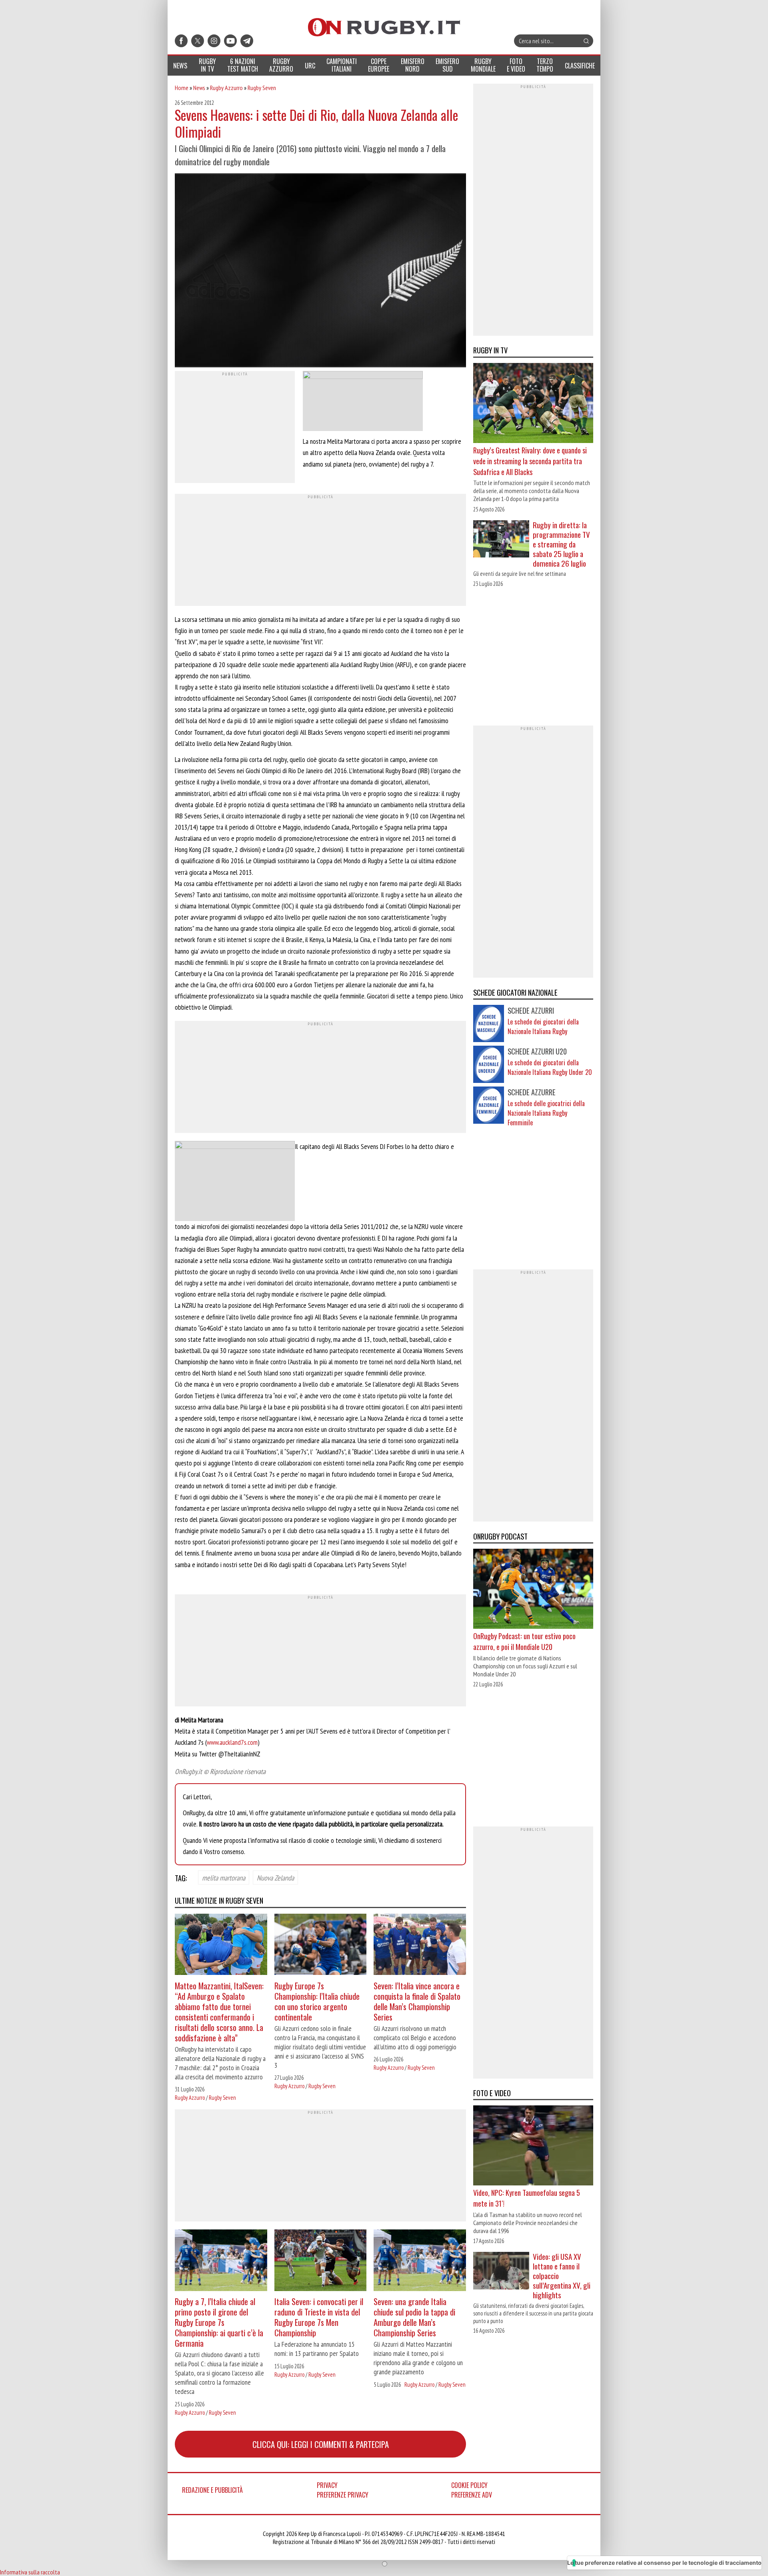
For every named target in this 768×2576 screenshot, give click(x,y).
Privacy (327, 2485)
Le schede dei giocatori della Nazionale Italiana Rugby (543, 1026)
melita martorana (224, 1877)
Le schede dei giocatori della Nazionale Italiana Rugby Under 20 (550, 1067)
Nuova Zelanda (275, 1877)
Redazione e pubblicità (212, 2490)
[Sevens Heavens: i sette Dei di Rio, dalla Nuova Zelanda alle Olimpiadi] (320, 271)
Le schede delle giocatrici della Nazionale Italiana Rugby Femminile (546, 1113)
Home (182, 88)
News (199, 88)
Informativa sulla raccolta (30, 2572)
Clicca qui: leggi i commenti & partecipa (321, 2444)
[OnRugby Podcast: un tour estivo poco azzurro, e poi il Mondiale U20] (533, 1590)
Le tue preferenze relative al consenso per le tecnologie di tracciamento (664, 2563)
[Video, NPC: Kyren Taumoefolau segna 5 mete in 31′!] (533, 2146)
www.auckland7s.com (232, 1742)
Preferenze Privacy (343, 2495)
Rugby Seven (262, 88)
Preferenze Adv (472, 2495)
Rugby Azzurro (226, 88)
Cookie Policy (469, 2485)
